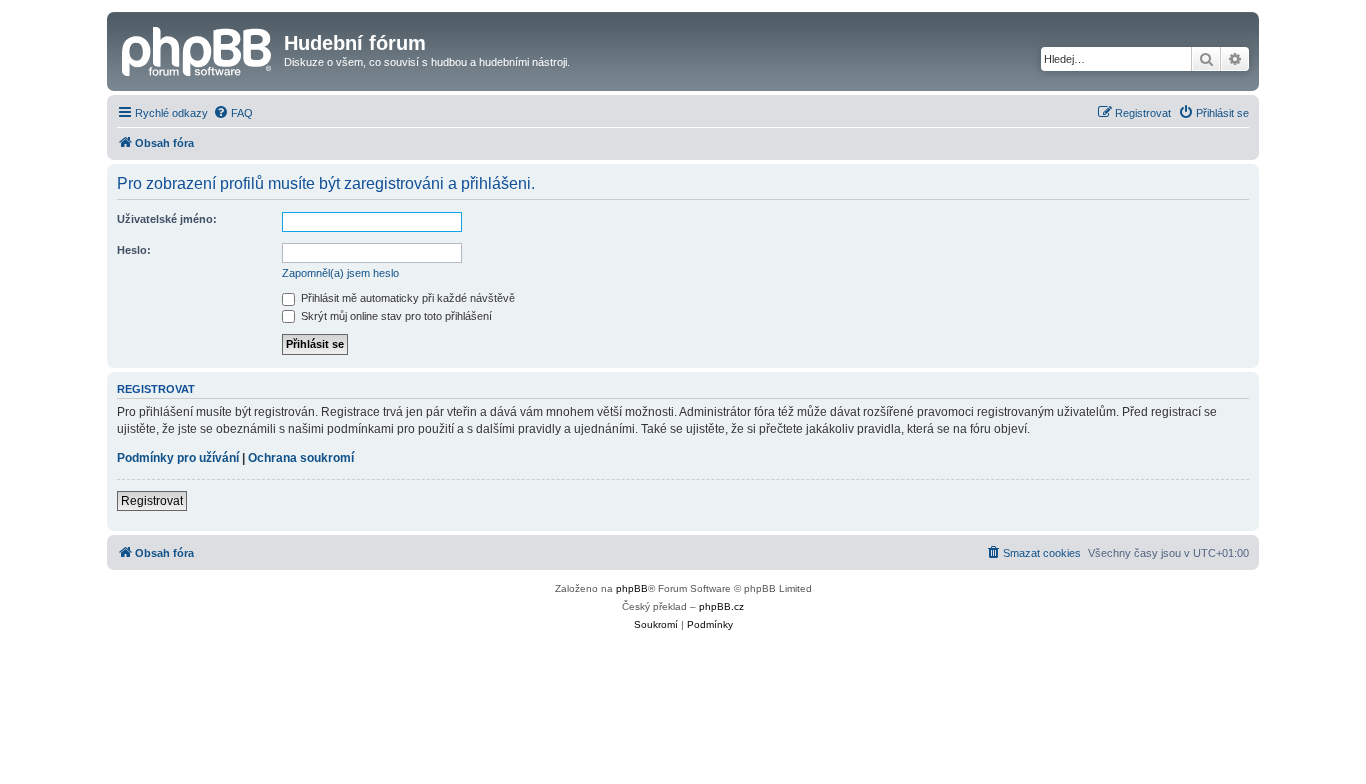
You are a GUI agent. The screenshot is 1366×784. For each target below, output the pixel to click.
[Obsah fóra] (198, 49)
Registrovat (152, 501)
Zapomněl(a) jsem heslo (340, 273)
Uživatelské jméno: (167, 219)
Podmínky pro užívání (178, 458)
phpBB (632, 588)
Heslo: (134, 250)
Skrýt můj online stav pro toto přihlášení (395, 316)
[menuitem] (233, 113)
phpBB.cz (721, 606)
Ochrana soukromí (301, 458)
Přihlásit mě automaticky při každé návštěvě (406, 298)
